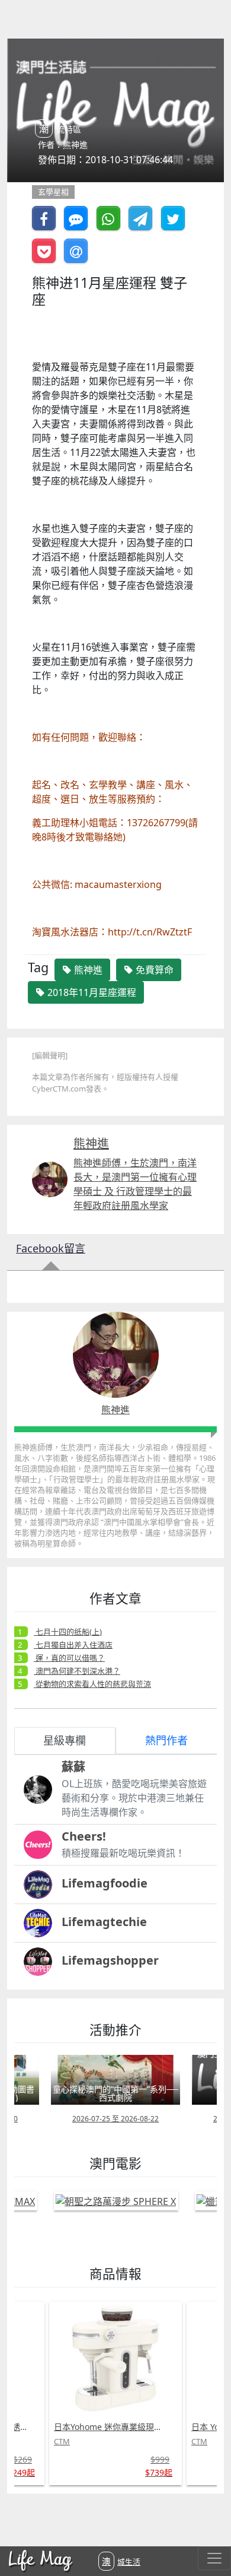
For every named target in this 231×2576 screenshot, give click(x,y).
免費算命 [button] (153, 970)
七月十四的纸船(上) (68, 1632)
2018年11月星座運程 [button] (91, 992)
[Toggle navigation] (214, 2558)
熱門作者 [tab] (166, 1740)
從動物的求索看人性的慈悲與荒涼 (92, 1684)
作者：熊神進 (63, 145)
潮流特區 (60, 129)
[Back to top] (210, 2529)
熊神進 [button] (87, 970)
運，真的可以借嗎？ (69, 1658)
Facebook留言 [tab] (51, 1248)
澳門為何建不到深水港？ (77, 1671)
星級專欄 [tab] (65, 1740)
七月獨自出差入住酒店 (73, 1645)
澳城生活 (121, 2561)
